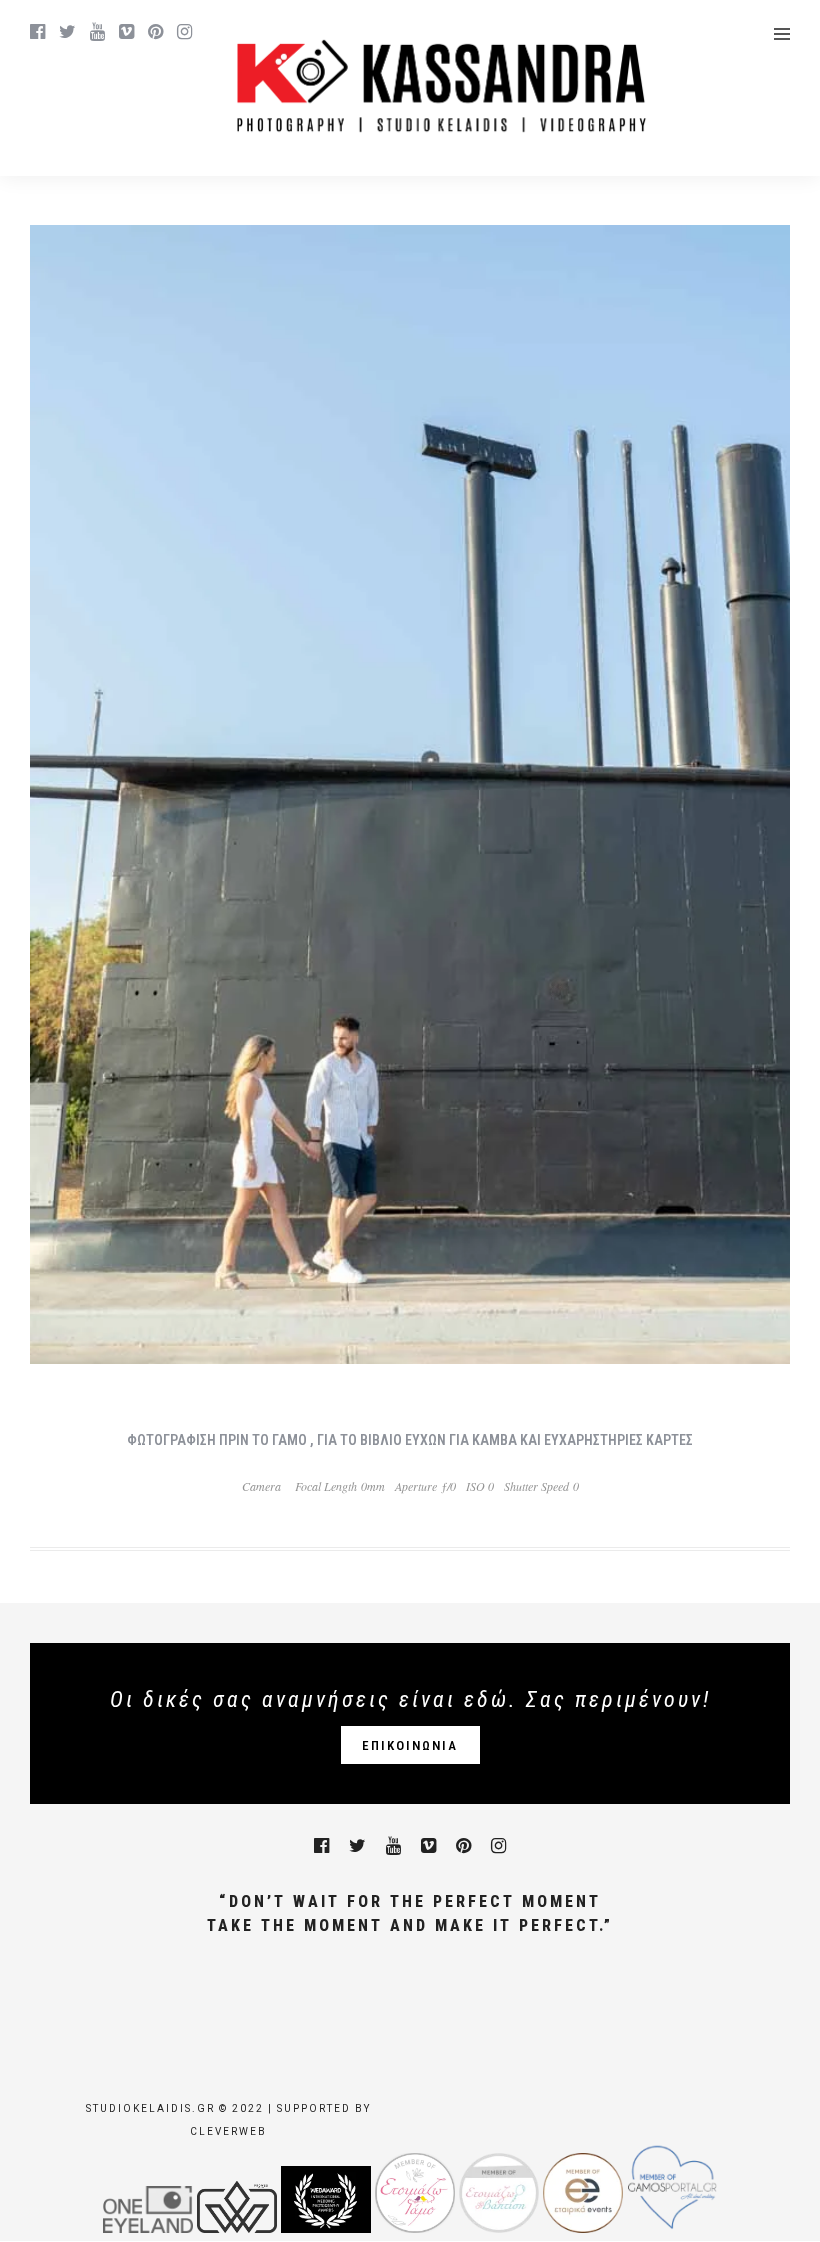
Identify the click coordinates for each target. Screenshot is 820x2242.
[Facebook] (321, 1846)
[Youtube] (97, 32)
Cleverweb (228, 2131)
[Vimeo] (126, 32)
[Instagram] (184, 32)
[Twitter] (357, 1846)
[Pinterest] (155, 32)
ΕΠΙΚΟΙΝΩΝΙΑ (410, 1745)
